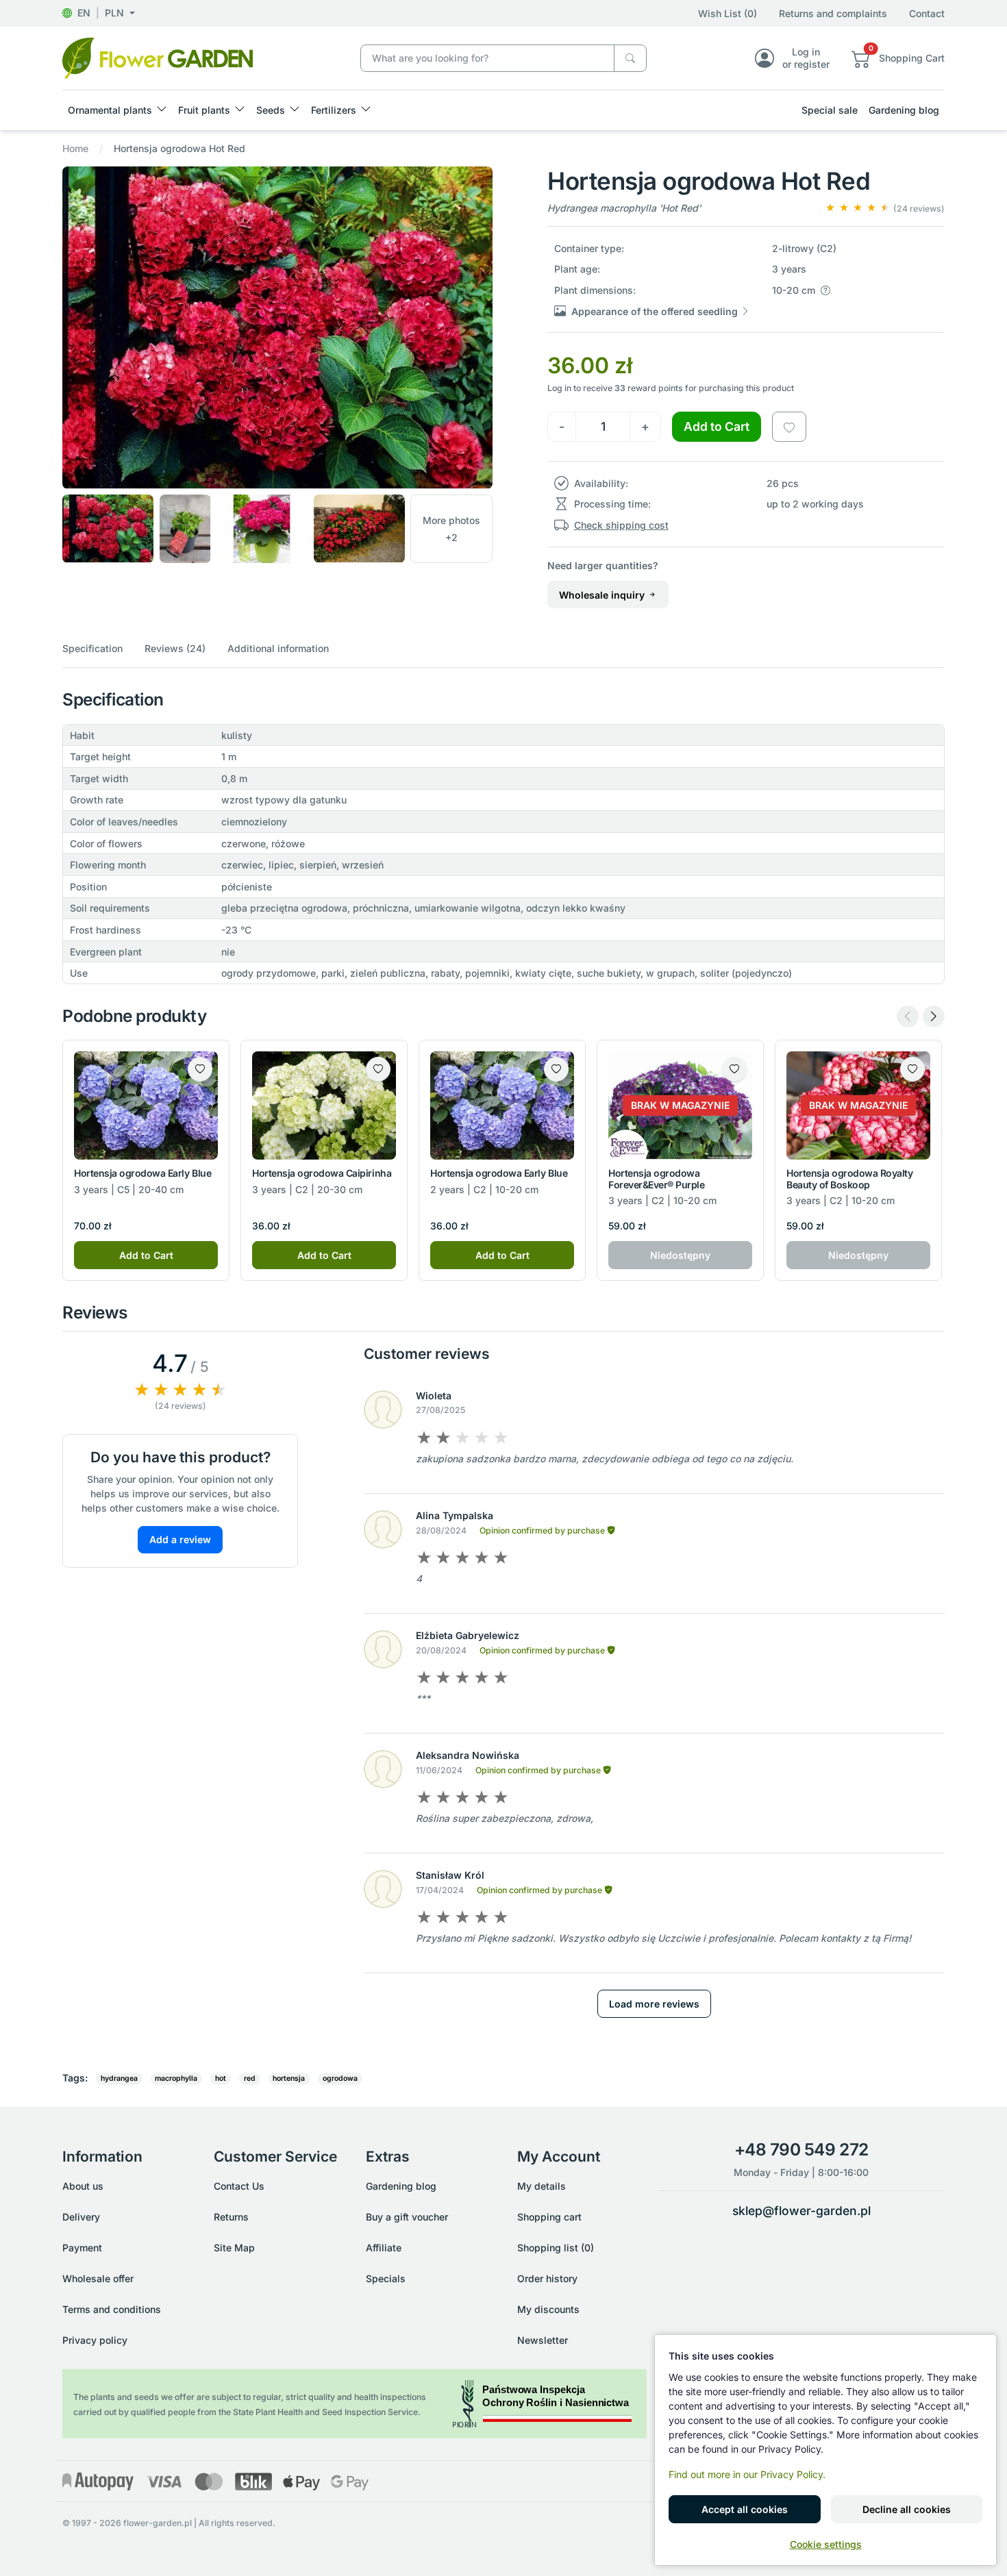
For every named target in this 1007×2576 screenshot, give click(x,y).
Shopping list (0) (556, 2248)
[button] (99, 13)
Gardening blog (904, 110)
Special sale (830, 110)
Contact (927, 13)
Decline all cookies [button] (907, 2509)
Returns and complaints (833, 13)
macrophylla (176, 2078)
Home (75, 148)
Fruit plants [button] (204, 110)
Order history (547, 2278)
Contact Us (239, 2186)
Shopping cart (549, 2217)
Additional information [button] (278, 648)
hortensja (289, 2078)
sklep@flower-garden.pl (801, 2211)
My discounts (548, 2309)
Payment (82, 2248)
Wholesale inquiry (603, 595)
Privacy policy (95, 2340)
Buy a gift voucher (407, 2217)
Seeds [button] (271, 110)
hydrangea (119, 2078)
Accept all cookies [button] (745, 2509)
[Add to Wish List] (789, 427)
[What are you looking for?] (630, 59)
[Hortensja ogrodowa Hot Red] (158, 57)
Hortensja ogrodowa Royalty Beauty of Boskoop (850, 1179)
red (250, 2078)
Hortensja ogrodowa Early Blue (142, 1173)
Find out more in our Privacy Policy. (747, 2474)
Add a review (180, 1539)
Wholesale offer (98, 2278)
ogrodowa (340, 2078)
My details (542, 2186)
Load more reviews (654, 2004)
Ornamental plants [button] (110, 110)
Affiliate (384, 2248)
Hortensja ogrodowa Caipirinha (322, 1173)
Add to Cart (717, 426)
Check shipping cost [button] (621, 525)
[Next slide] (934, 1016)
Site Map (234, 2248)
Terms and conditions (112, 2309)
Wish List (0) (728, 13)
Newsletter (543, 2340)
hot (221, 2078)
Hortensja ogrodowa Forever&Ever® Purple (656, 1179)
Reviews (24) (175, 648)
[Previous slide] (908, 1016)
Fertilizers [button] (334, 110)
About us (83, 2186)
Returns (231, 2217)
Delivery (81, 2217)
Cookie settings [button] (826, 2544)
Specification (92, 648)
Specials (386, 2278)
